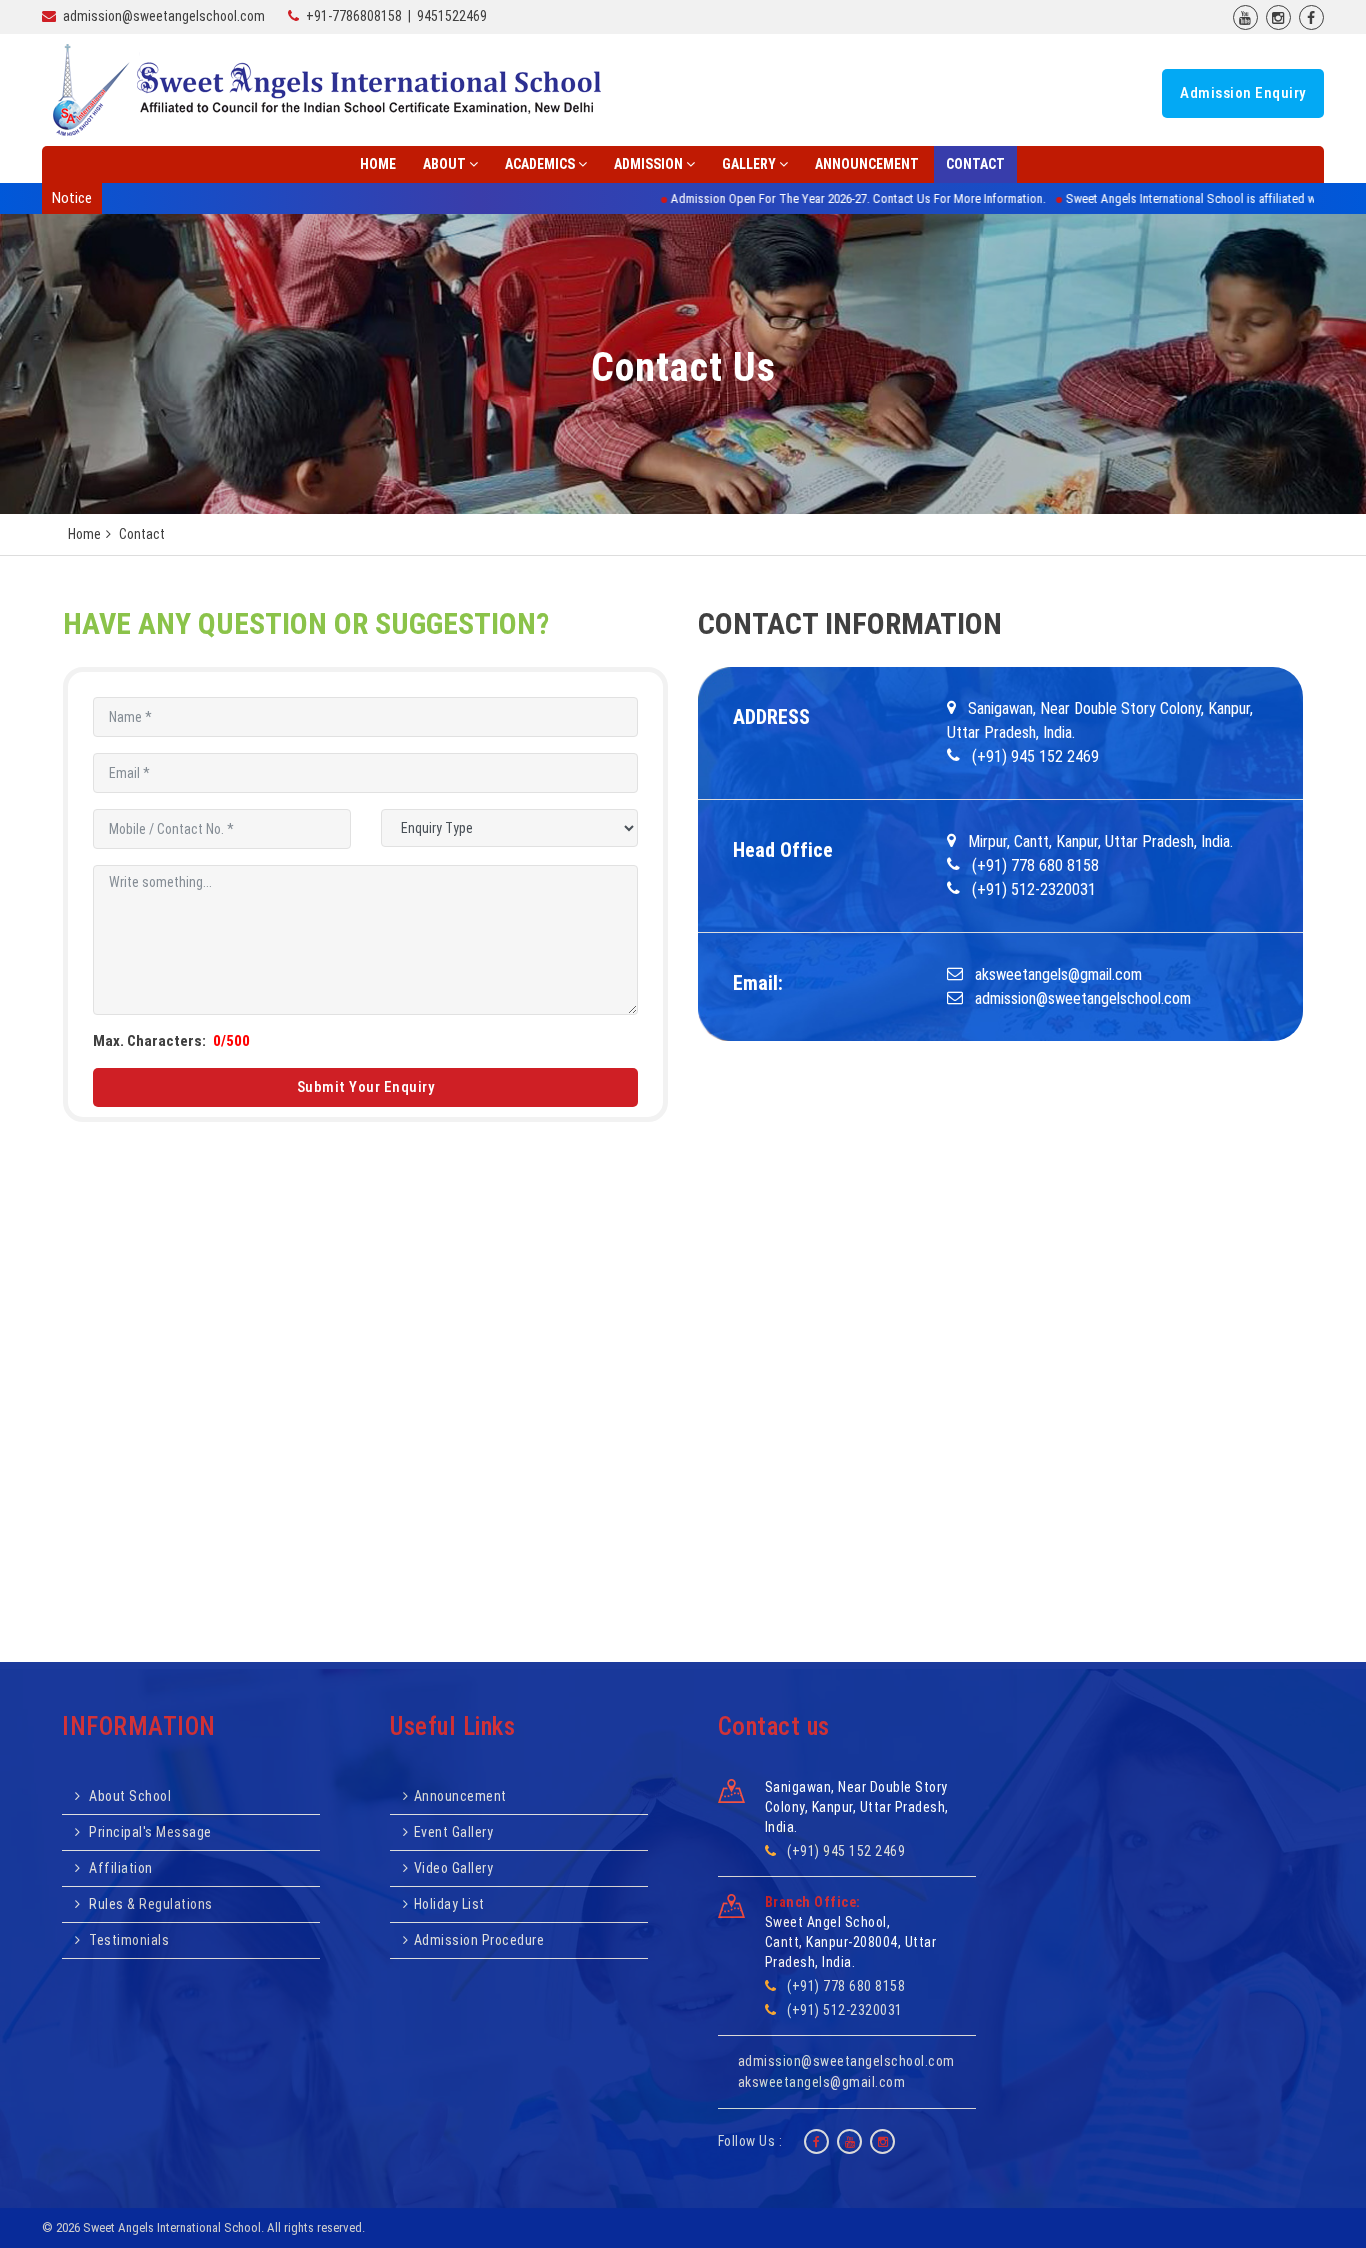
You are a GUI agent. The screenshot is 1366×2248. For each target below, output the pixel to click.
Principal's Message (149, 1832)
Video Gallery (454, 1868)
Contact (975, 164)
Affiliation (119, 1868)
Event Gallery (454, 1832)
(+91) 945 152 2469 (846, 1851)
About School (129, 1796)
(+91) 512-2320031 (845, 2010)
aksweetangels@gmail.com (822, 2082)
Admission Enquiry (1243, 93)
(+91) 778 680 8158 (846, 1986)
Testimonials (128, 1940)
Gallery (749, 164)
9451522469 (452, 16)
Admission (648, 164)
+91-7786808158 (354, 16)
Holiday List (449, 1904)
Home (378, 164)
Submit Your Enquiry (366, 1087)
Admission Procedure (479, 1940)
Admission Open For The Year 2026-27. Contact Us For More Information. (781, 198)
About (444, 164)
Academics (540, 164)
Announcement (867, 164)
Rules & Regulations (149, 1904)
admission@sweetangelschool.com (164, 16)
